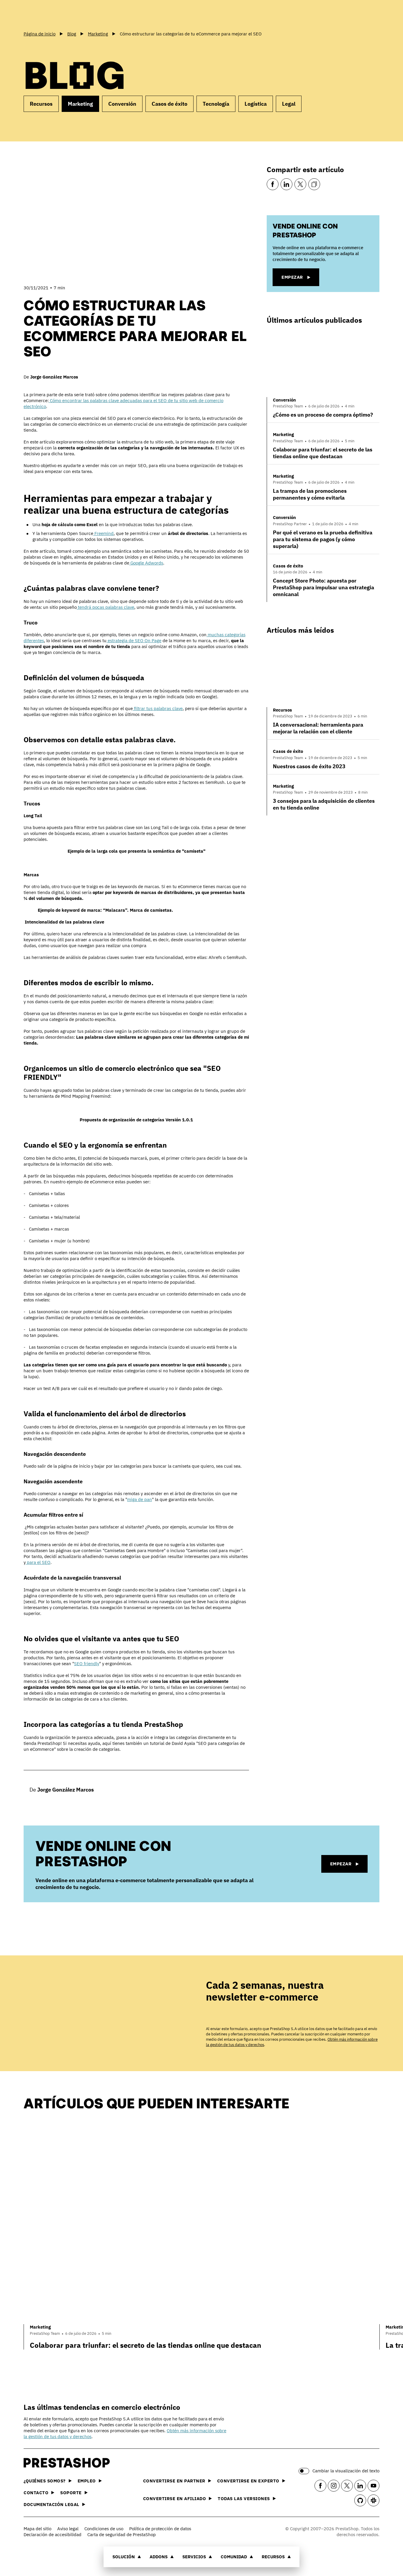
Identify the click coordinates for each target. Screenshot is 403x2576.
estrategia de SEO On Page (134, 641)
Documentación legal (51, 2504)
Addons (159, 2557)
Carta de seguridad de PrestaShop (122, 2535)
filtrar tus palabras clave (158, 708)
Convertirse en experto (248, 2481)
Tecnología (216, 104)
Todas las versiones (244, 2498)
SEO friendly (87, 1664)
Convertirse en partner (174, 2481)
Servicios (194, 2557)
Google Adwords (146, 563)
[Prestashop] (50, 14)
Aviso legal (68, 2529)
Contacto (36, 2493)
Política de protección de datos (160, 2529)
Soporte (71, 2493)
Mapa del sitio (37, 2529)
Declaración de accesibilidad (53, 2535)
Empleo (87, 2481)
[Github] (360, 2500)
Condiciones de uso (104, 2529)
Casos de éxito (169, 104)
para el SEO (38, 1562)
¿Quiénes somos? (45, 2481)
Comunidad (234, 2557)
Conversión (122, 104)
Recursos (273, 2557)
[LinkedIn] (286, 184)
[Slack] (373, 2500)
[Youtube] (373, 2486)
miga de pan (140, 1499)
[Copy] (314, 184)
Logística (256, 104)
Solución (124, 2557)
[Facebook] (273, 184)
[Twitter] (300, 184)
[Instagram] (334, 2486)
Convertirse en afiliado (175, 2498)
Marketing (80, 104)
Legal (289, 104)
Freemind (103, 533)
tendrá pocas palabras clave (105, 607)
